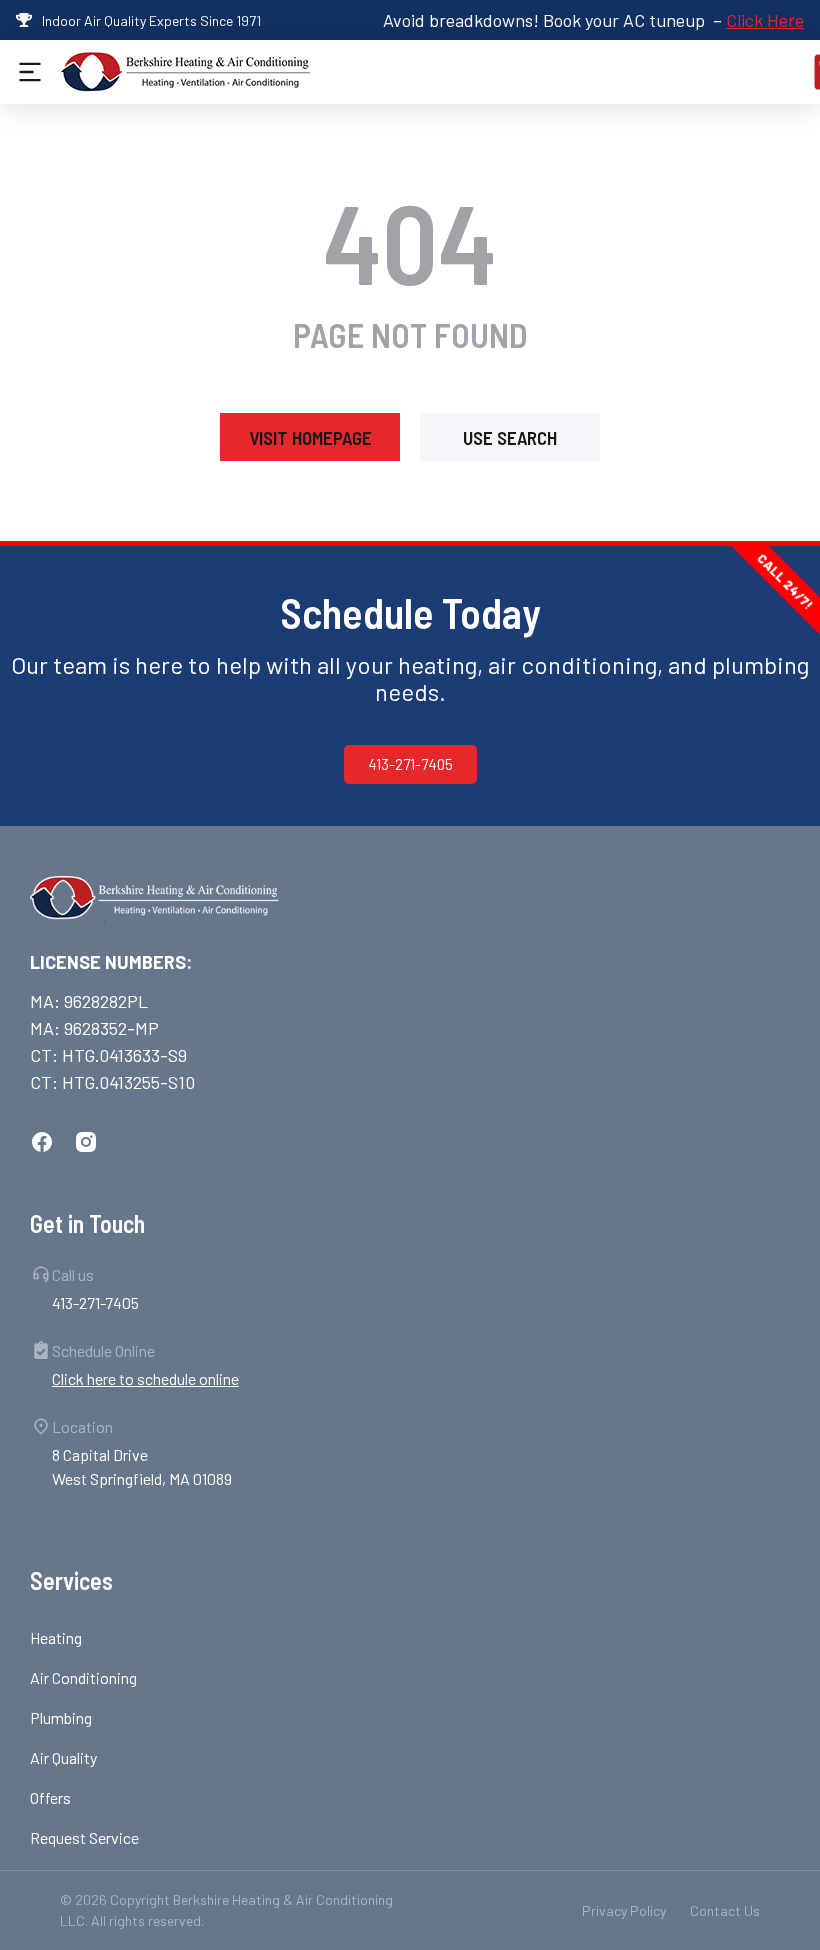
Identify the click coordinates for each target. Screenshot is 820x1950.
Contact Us (725, 1910)
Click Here (765, 20)
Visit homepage (310, 437)
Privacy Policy (624, 1910)
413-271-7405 (410, 764)
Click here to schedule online (145, 1378)
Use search (510, 437)
